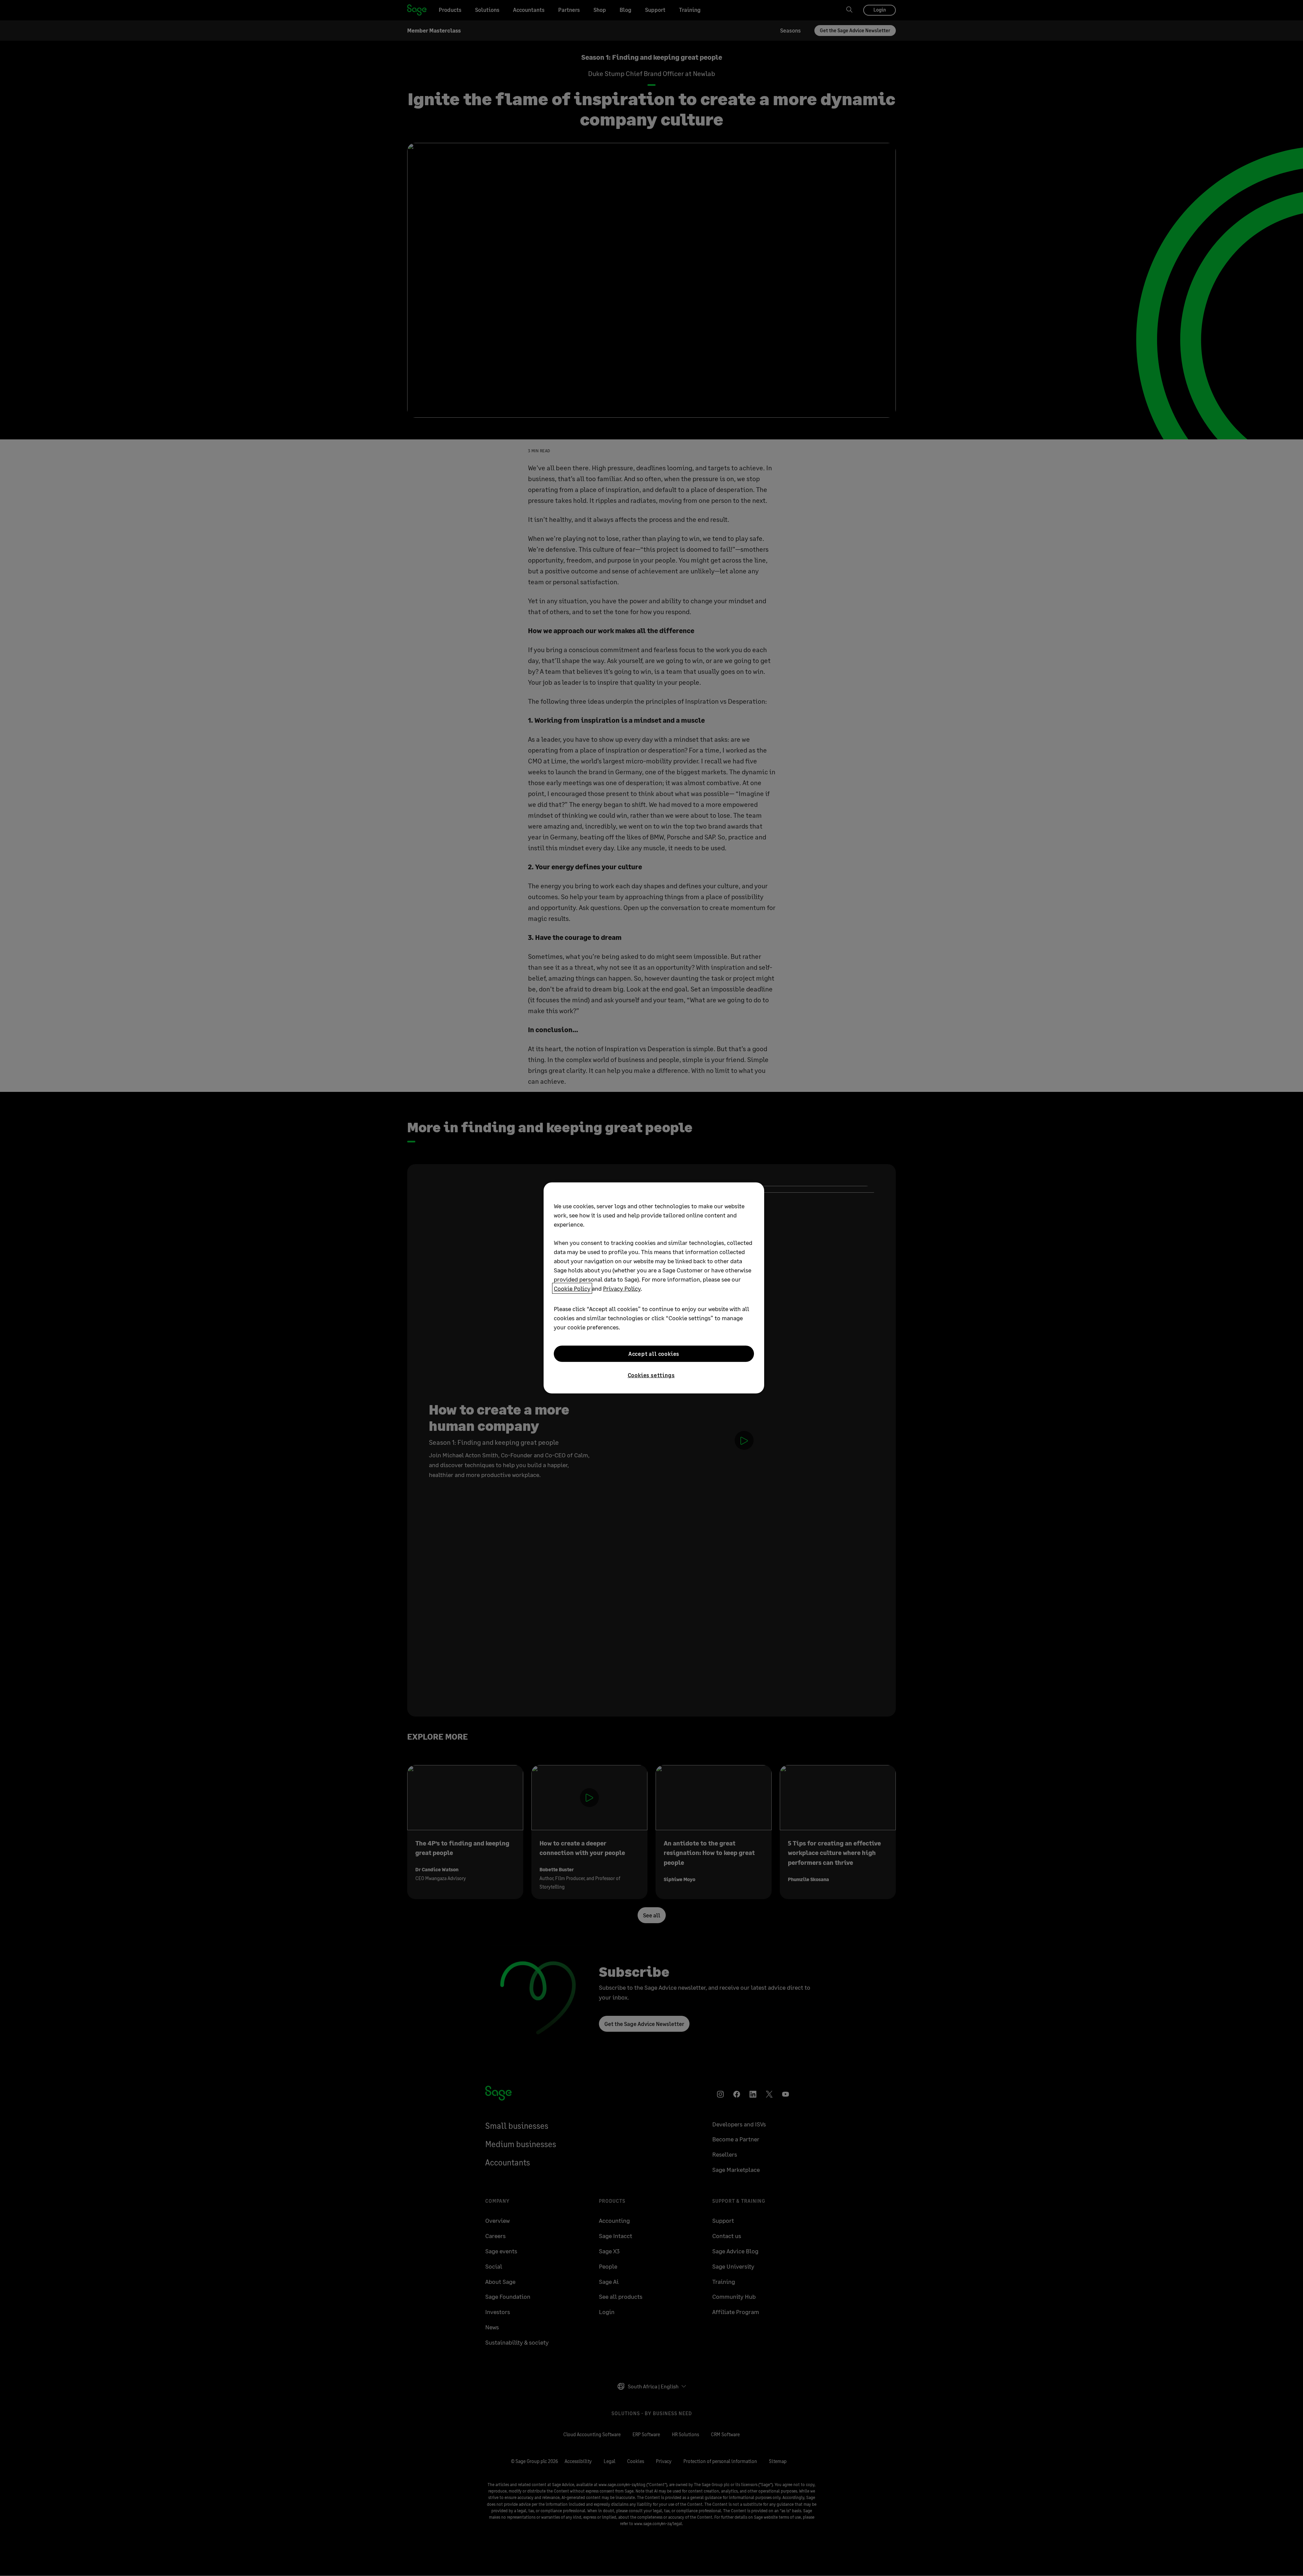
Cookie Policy (572, 1288)
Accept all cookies (654, 1354)
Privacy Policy (622, 1288)
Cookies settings (651, 1375)
